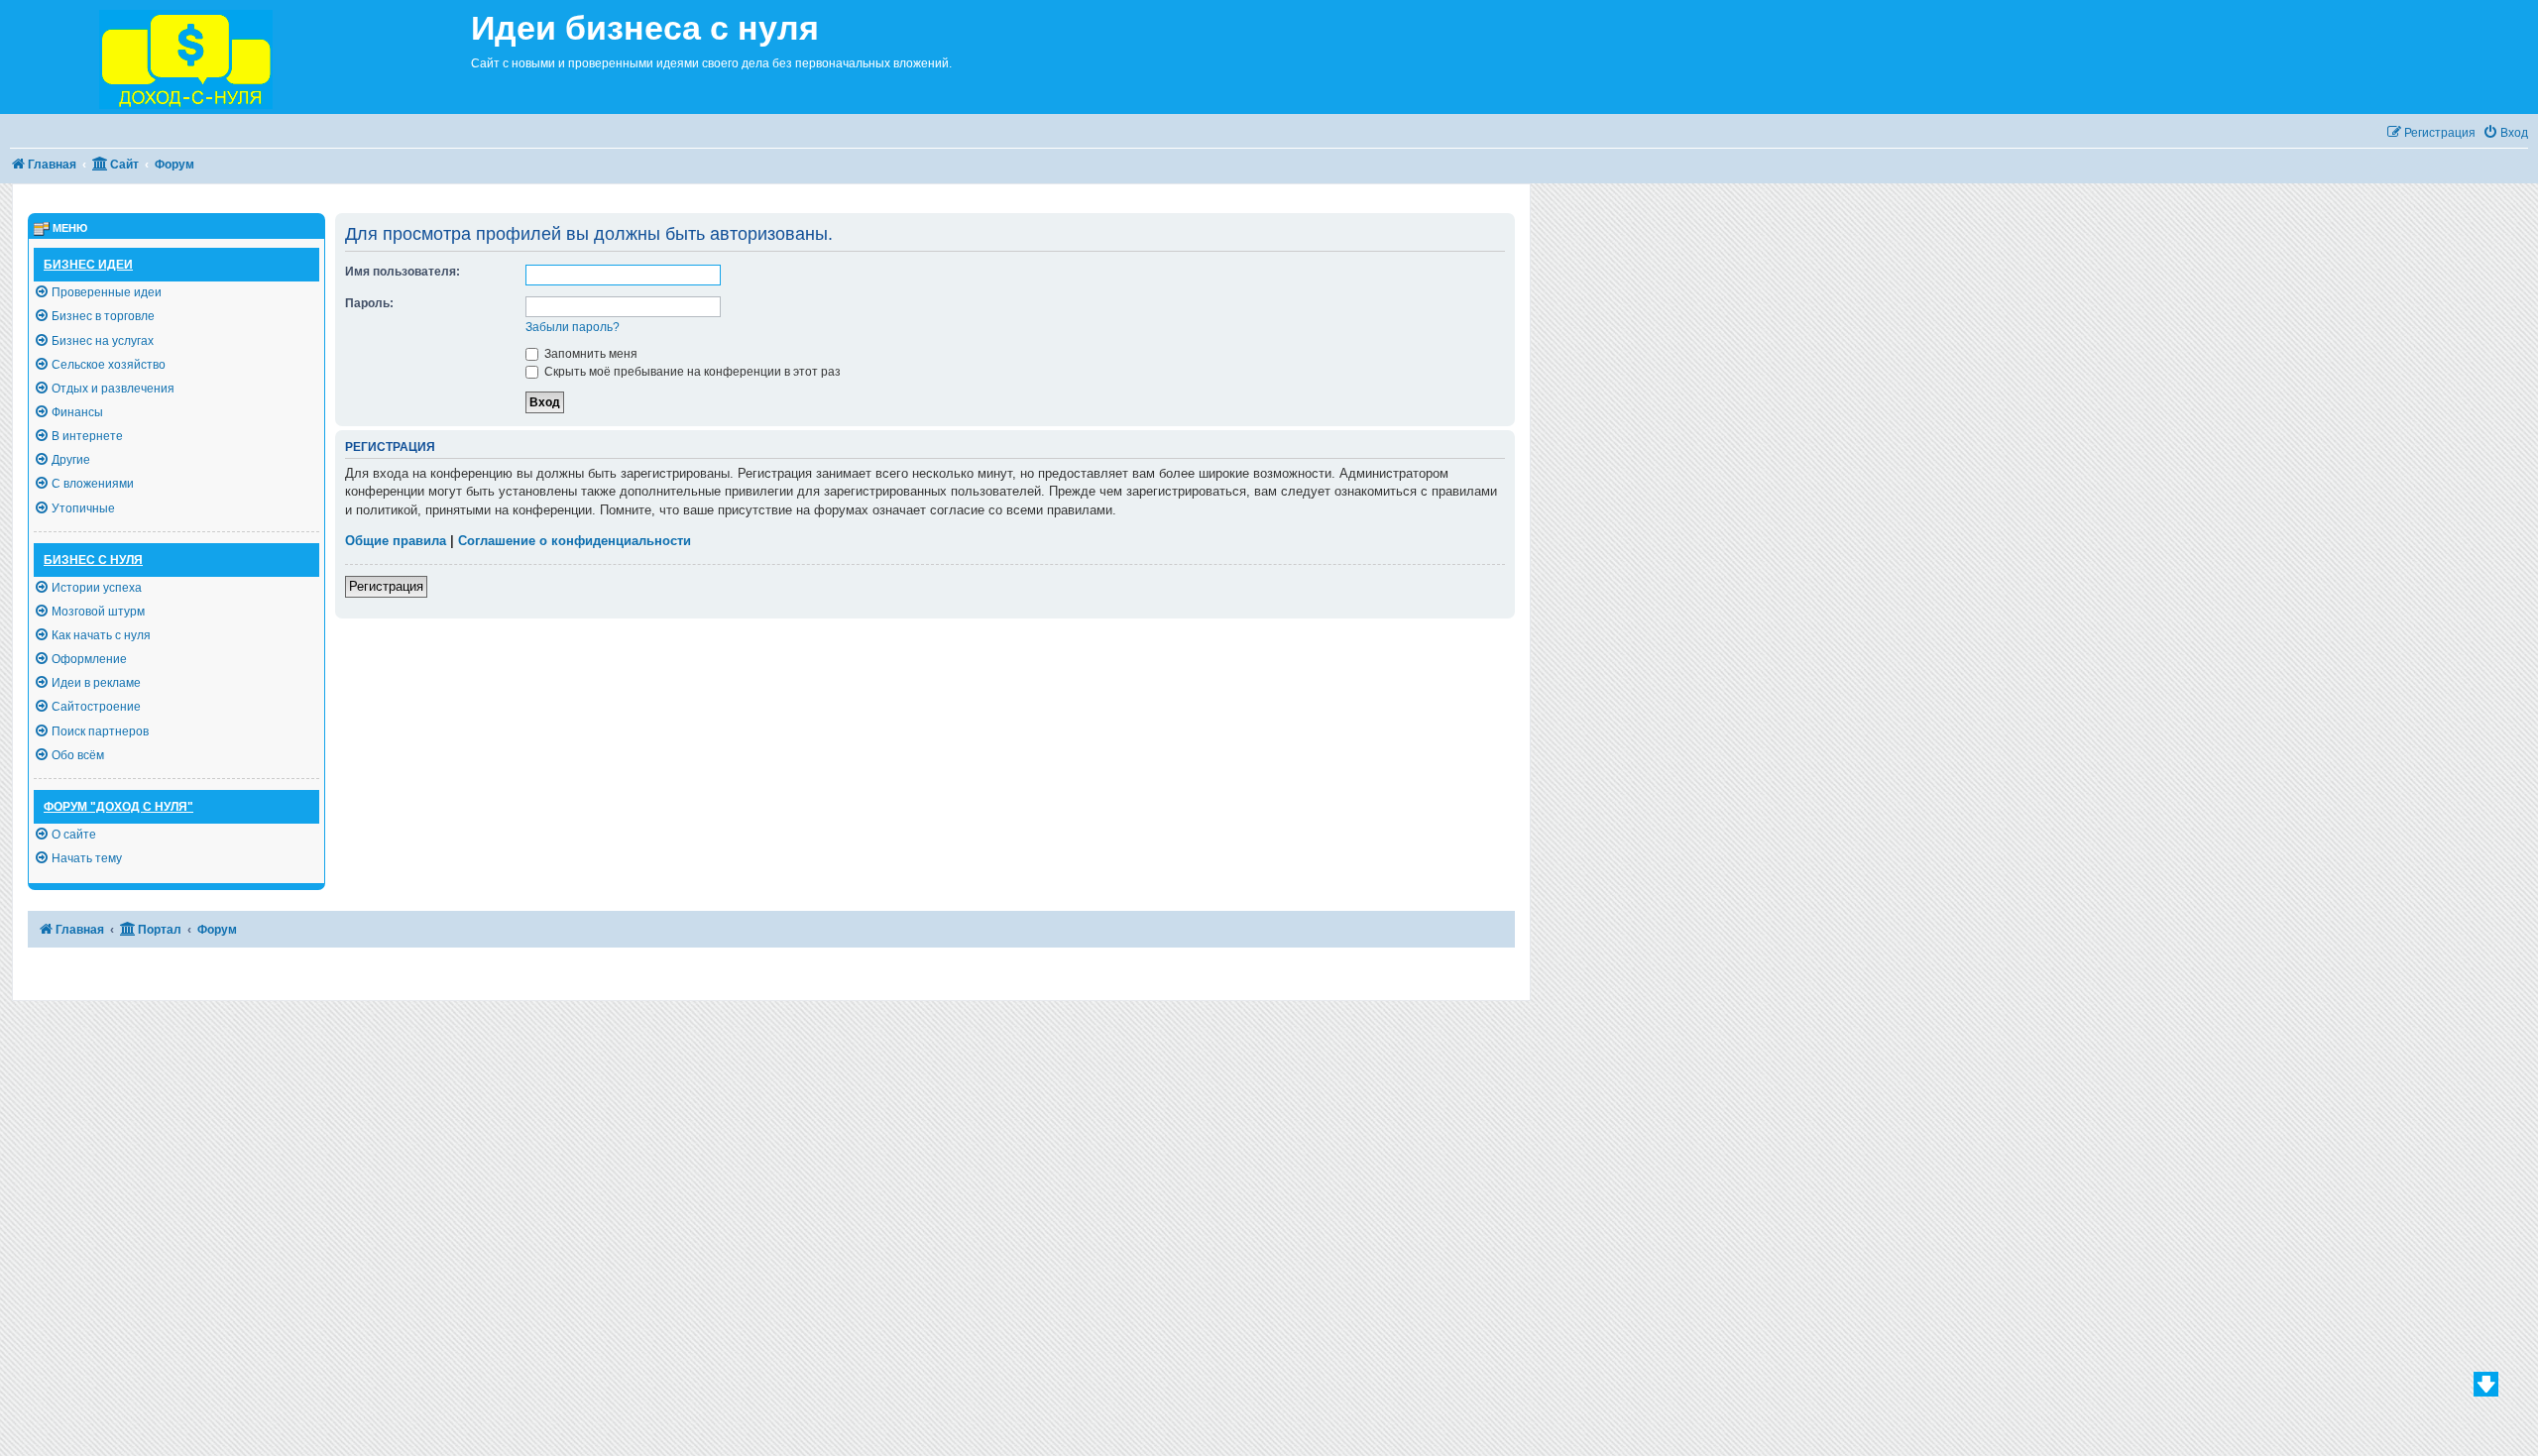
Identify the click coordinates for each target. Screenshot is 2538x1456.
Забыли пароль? (573, 327)
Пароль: (369, 303)
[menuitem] (2505, 133)
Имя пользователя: (403, 272)
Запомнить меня (589, 354)
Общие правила (396, 541)
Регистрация (386, 586)
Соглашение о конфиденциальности (575, 541)
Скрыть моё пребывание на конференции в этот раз (691, 372)
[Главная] (235, 57)
